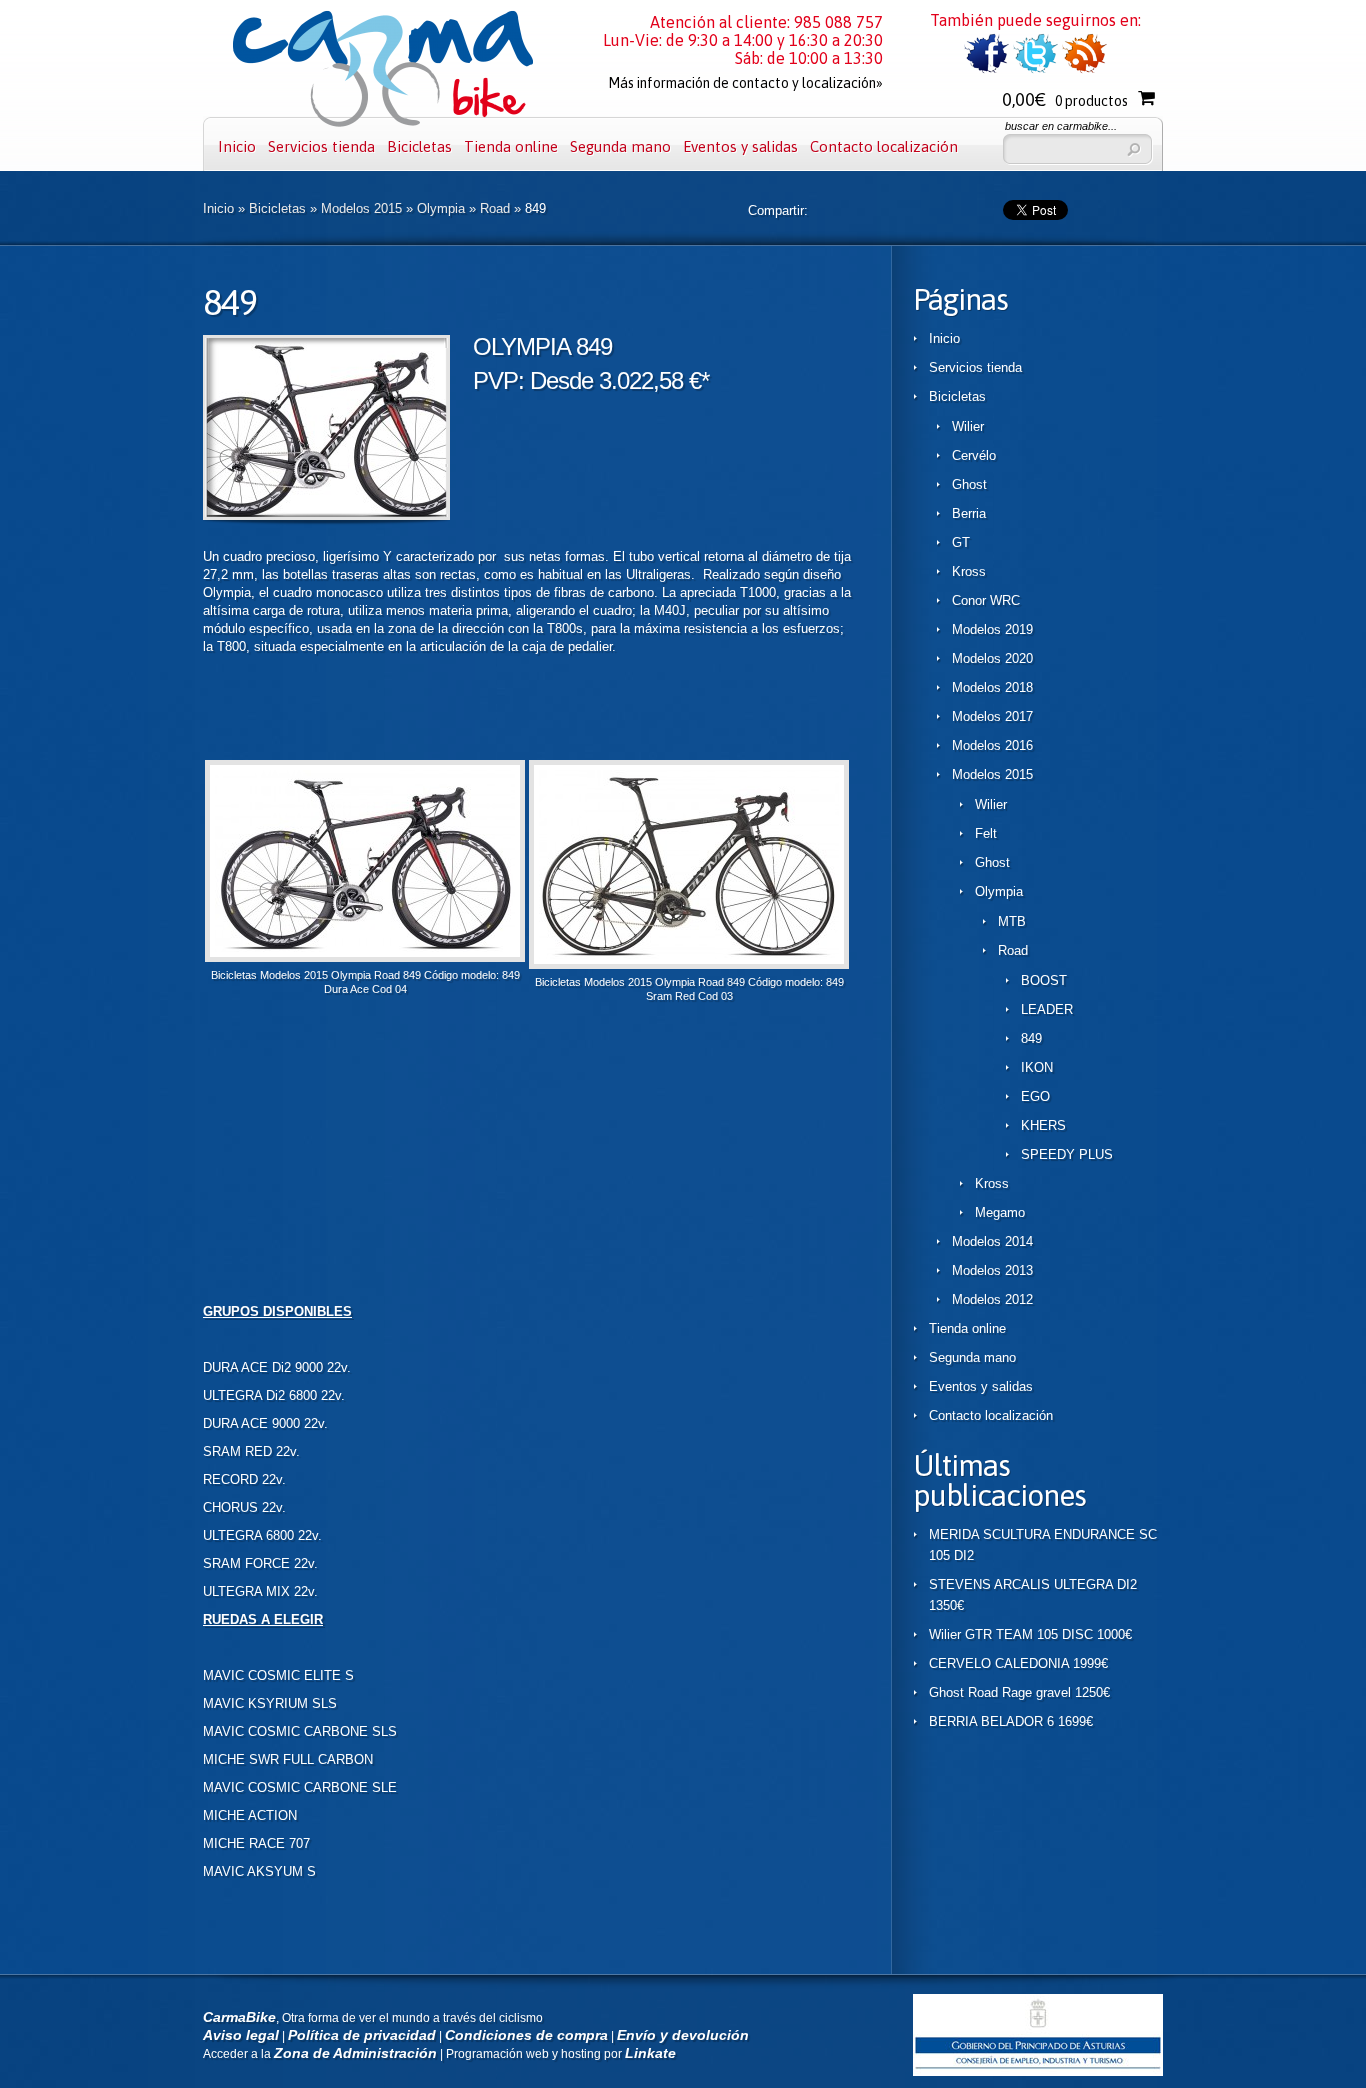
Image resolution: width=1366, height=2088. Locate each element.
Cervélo (974, 455)
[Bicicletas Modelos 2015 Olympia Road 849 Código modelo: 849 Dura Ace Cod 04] (365, 957)
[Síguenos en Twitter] (1035, 69)
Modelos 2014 (992, 1241)
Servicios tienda (321, 146)
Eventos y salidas (740, 146)
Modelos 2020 (992, 658)
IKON (1037, 1067)
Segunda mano (620, 146)
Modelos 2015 (361, 208)
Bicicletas (419, 146)
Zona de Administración (355, 2053)
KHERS (1043, 1125)
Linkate (650, 2053)
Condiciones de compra (526, 2035)
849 (1031, 1038)
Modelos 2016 (992, 745)
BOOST (1044, 980)
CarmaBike (239, 2017)
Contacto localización (884, 146)
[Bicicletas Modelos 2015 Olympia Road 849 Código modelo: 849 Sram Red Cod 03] (689, 964)
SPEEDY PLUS (1067, 1154)
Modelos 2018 (992, 687)
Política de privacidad (362, 2035)
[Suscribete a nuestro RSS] (1084, 69)
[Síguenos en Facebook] (986, 69)
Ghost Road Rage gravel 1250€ (1019, 1692)
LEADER (1047, 1009)
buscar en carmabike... (1061, 126)
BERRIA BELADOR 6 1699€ (1011, 1721)
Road (495, 208)
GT (961, 542)
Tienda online (511, 146)
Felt (986, 833)
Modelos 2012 (992, 1299)
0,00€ (1065, 99)
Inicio (237, 146)
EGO (1035, 1096)
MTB (1012, 921)
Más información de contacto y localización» (745, 83)
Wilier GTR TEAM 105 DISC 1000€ (1030, 1634)
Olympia (441, 208)
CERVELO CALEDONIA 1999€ (1018, 1663)
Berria (969, 513)
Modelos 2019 (992, 629)
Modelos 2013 (992, 1270)
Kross (969, 571)
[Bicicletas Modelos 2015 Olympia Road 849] (326, 515)
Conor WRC (986, 600)
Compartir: (778, 210)
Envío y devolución (683, 2035)
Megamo (1000, 1212)
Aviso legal (241, 2035)
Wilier (968, 426)
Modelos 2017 (992, 716)
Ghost (969, 484)
